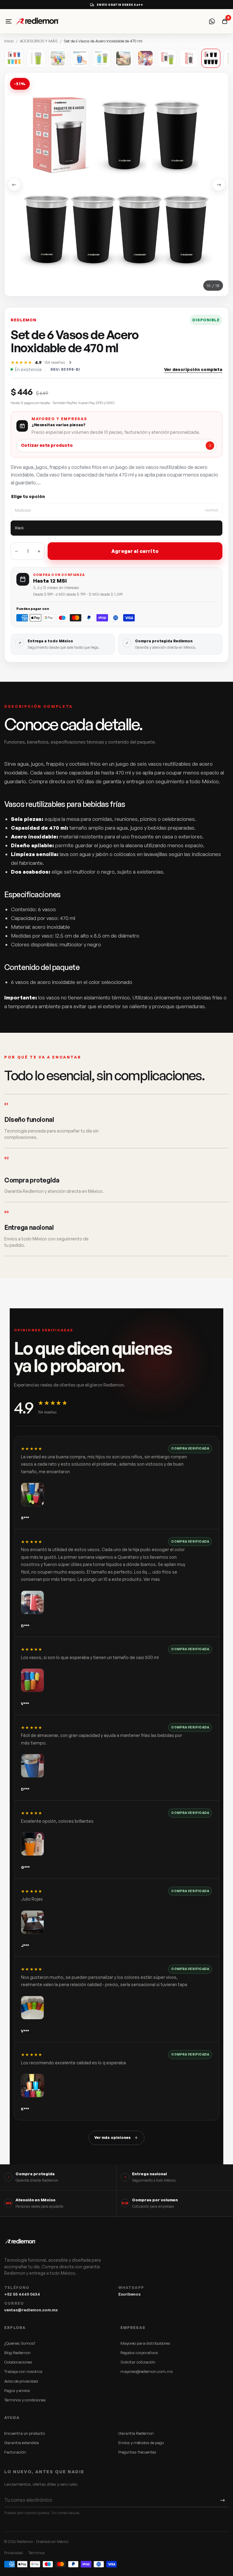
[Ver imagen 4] (80, 58)
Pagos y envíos (17, 2390)
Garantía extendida (22, 2443)
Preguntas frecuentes (137, 2452)
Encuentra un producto (25, 2433)
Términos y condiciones (25, 2400)
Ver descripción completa (193, 369)
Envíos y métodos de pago (141, 2443)
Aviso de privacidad (21, 2381)
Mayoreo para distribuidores (145, 2343)
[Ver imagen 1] (14, 58)
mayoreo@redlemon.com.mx (147, 2371)
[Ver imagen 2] (36, 58)
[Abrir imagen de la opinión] (32, 1494)
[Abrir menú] (8, 21)
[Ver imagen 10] (211, 58)
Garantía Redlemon (136, 2433)
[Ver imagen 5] (102, 58)
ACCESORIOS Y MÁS (39, 41)
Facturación (15, 2452)
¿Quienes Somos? (20, 2343)
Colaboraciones (18, 2362)
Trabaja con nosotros (23, 2371)
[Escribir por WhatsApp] (212, 21)
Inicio (9, 41)
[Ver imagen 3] (58, 58)
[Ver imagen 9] (189, 58)
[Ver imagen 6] (123, 58)
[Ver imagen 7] (145, 58)
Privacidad (14, 2553)
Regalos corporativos (139, 2353)
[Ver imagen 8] (167, 58)
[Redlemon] (52, 21)
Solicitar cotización (138, 2362)
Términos (37, 2553)
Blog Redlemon (17, 2353)
